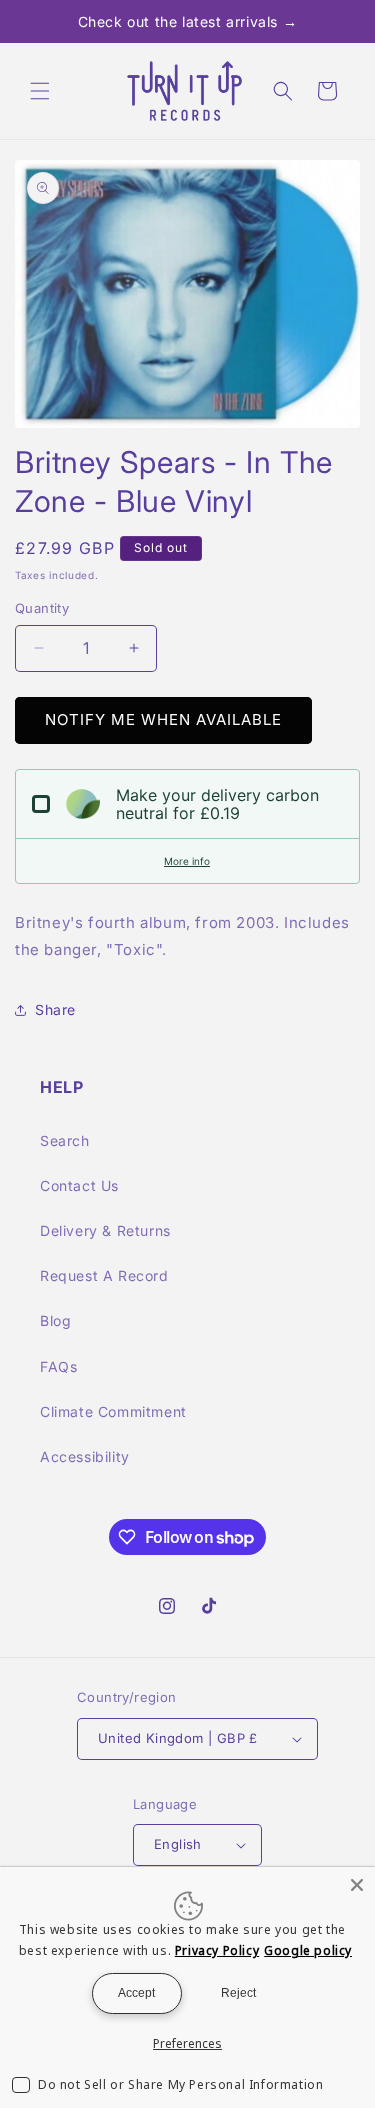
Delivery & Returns (105, 1230)
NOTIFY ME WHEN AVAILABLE (163, 719)
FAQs (58, 1366)
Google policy (308, 1950)
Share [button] (55, 1009)
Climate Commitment (113, 1411)
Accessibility (85, 1456)
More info (187, 861)
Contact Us (79, 1185)
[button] (40, 91)
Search (65, 1140)
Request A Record (104, 1275)
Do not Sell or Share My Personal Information (180, 2084)
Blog (55, 1320)
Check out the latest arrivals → (188, 21)
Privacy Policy (217, 1950)
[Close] (357, 1885)
